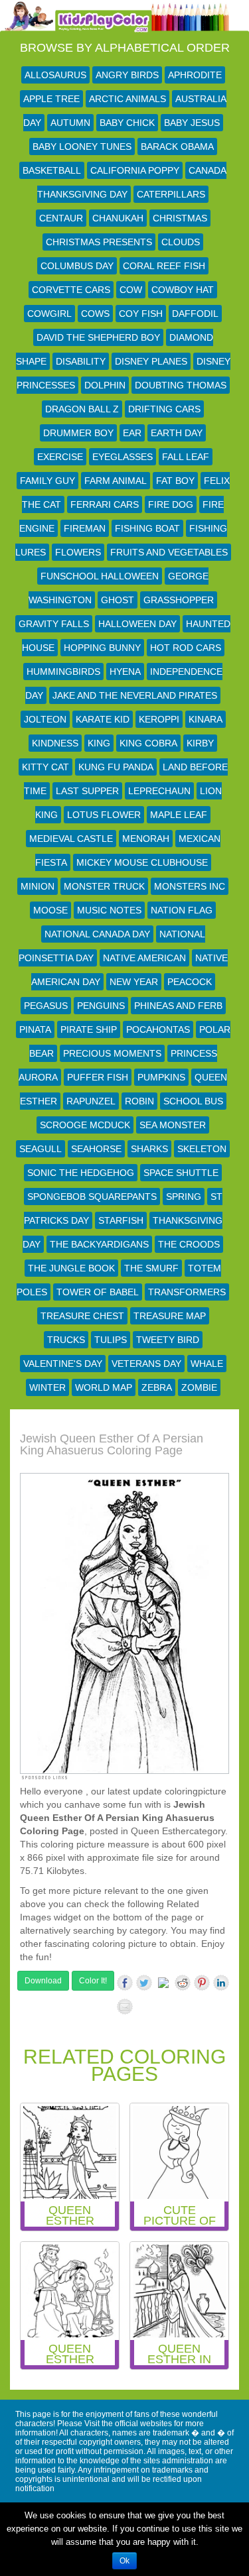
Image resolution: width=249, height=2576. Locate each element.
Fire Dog (171, 504)
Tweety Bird (168, 1340)
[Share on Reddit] (183, 1983)
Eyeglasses (123, 457)
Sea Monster (173, 1125)
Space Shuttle (181, 1173)
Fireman (85, 528)
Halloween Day (137, 624)
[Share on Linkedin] (221, 1983)
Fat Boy (175, 481)
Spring (184, 1197)
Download (43, 1981)
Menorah (146, 839)
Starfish (121, 1220)
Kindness (55, 743)
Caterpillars (171, 194)
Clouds (181, 242)
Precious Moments (112, 1053)
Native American (144, 958)
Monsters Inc (190, 886)
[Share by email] (125, 2007)
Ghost (118, 600)
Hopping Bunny (102, 648)
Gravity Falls (54, 624)
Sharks (149, 1149)
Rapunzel (91, 1101)
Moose (50, 910)
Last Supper (87, 791)
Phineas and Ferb (178, 1006)
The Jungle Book (71, 1268)
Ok (124, 2561)
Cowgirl (49, 314)
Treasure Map (170, 1316)
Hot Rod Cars (186, 648)
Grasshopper (179, 600)
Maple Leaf (179, 815)
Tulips (111, 1340)
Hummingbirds (63, 672)
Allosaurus (55, 75)
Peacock (190, 982)
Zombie (199, 1387)
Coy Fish (141, 314)
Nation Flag (182, 910)
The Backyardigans (99, 1244)
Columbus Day (77, 266)
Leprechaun (159, 791)
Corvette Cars (71, 290)
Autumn (70, 123)
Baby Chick (127, 123)
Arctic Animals (127, 99)
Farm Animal (116, 481)
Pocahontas (158, 1029)
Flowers (78, 552)
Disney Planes (151, 361)
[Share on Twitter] (144, 1983)
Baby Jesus (192, 123)
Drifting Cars (164, 409)
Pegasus (46, 1006)
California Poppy (135, 170)
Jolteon (45, 719)
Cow (131, 290)
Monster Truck (104, 886)
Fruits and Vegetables (169, 552)
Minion (38, 886)
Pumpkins (161, 1077)
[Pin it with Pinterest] (202, 1983)
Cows (95, 314)
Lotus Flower (104, 815)
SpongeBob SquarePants (92, 1197)
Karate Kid (103, 719)
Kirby (200, 743)
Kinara (206, 719)
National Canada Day (97, 934)
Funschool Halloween (100, 576)
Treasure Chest (82, 1316)
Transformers (187, 1292)
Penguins (101, 1006)
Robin (139, 1101)
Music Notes (109, 910)
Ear (132, 433)
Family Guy (47, 481)
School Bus (193, 1101)
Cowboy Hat (183, 290)
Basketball (52, 170)
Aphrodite (195, 75)
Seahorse (96, 1149)
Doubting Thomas (181, 385)
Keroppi (159, 719)
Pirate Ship (89, 1029)
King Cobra (148, 743)
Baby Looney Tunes (82, 146)
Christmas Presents (99, 242)
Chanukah (118, 218)
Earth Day (177, 433)
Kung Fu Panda (116, 767)
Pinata (35, 1029)
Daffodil (195, 314)
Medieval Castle (71, 839)
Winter (47, 1387)
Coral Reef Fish (164, 266)
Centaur (61, 218)
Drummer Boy (78, 433)
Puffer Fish (98, 1077)
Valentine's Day (63, 1364)
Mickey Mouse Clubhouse (142, 862)
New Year (134, 982)
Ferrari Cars (105, 504)
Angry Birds (127, 75)
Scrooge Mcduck (85, 1125)
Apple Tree (51, 99)
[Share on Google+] (163, 1985)
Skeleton (202, 1149)
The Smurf (151, 1268)
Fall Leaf (186, 457)
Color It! (93, 1981)
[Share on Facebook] (125, 1983)
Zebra (157, 1387)
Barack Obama (177, 146)
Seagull (41, 1149)
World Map (104, 1387)
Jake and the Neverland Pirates (135, 695)
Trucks (66, 1340)
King (99, 743)
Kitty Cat (45, 767)
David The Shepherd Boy (98, 337)
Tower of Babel (98, 1292)
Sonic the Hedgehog (81, 1173)
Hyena (125, 672)
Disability (81, 361)
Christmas (180, 218)
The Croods (189, 1244)
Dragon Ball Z (82, 409)
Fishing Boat (147, 528)
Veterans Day (146, 1364)
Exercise (60, 457)
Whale (207, 1364)
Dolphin (105, 385)
